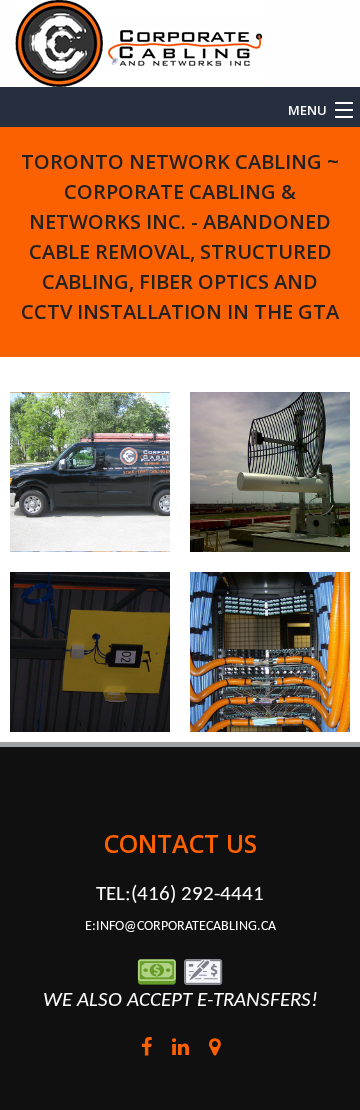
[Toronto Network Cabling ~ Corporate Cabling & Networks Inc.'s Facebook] (146, 1050)
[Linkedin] (180, 1050)
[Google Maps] (214, 1050)
